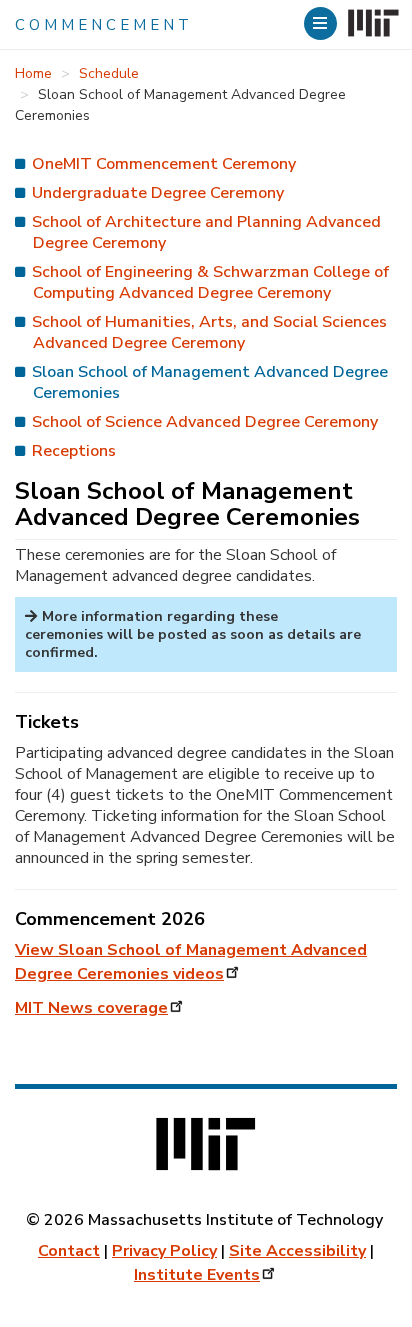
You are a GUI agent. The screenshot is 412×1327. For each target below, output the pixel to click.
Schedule (109, 73)
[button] (323, 23)
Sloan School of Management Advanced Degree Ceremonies (210, 382)
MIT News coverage (91, 1008)
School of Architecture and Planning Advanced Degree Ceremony (206, 232)
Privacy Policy (164, 1251)
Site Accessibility (297, 1251)
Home (33, 73)
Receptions (74, 451)
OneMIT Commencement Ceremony (164, 164)
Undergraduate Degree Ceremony (158, 193)
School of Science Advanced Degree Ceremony (205, 422)
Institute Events (197, 1275)
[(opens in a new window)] (371, 24)
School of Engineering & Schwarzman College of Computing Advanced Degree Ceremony (210, 282)
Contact (69, 1251)
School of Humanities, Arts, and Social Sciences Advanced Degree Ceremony (209, 332)
